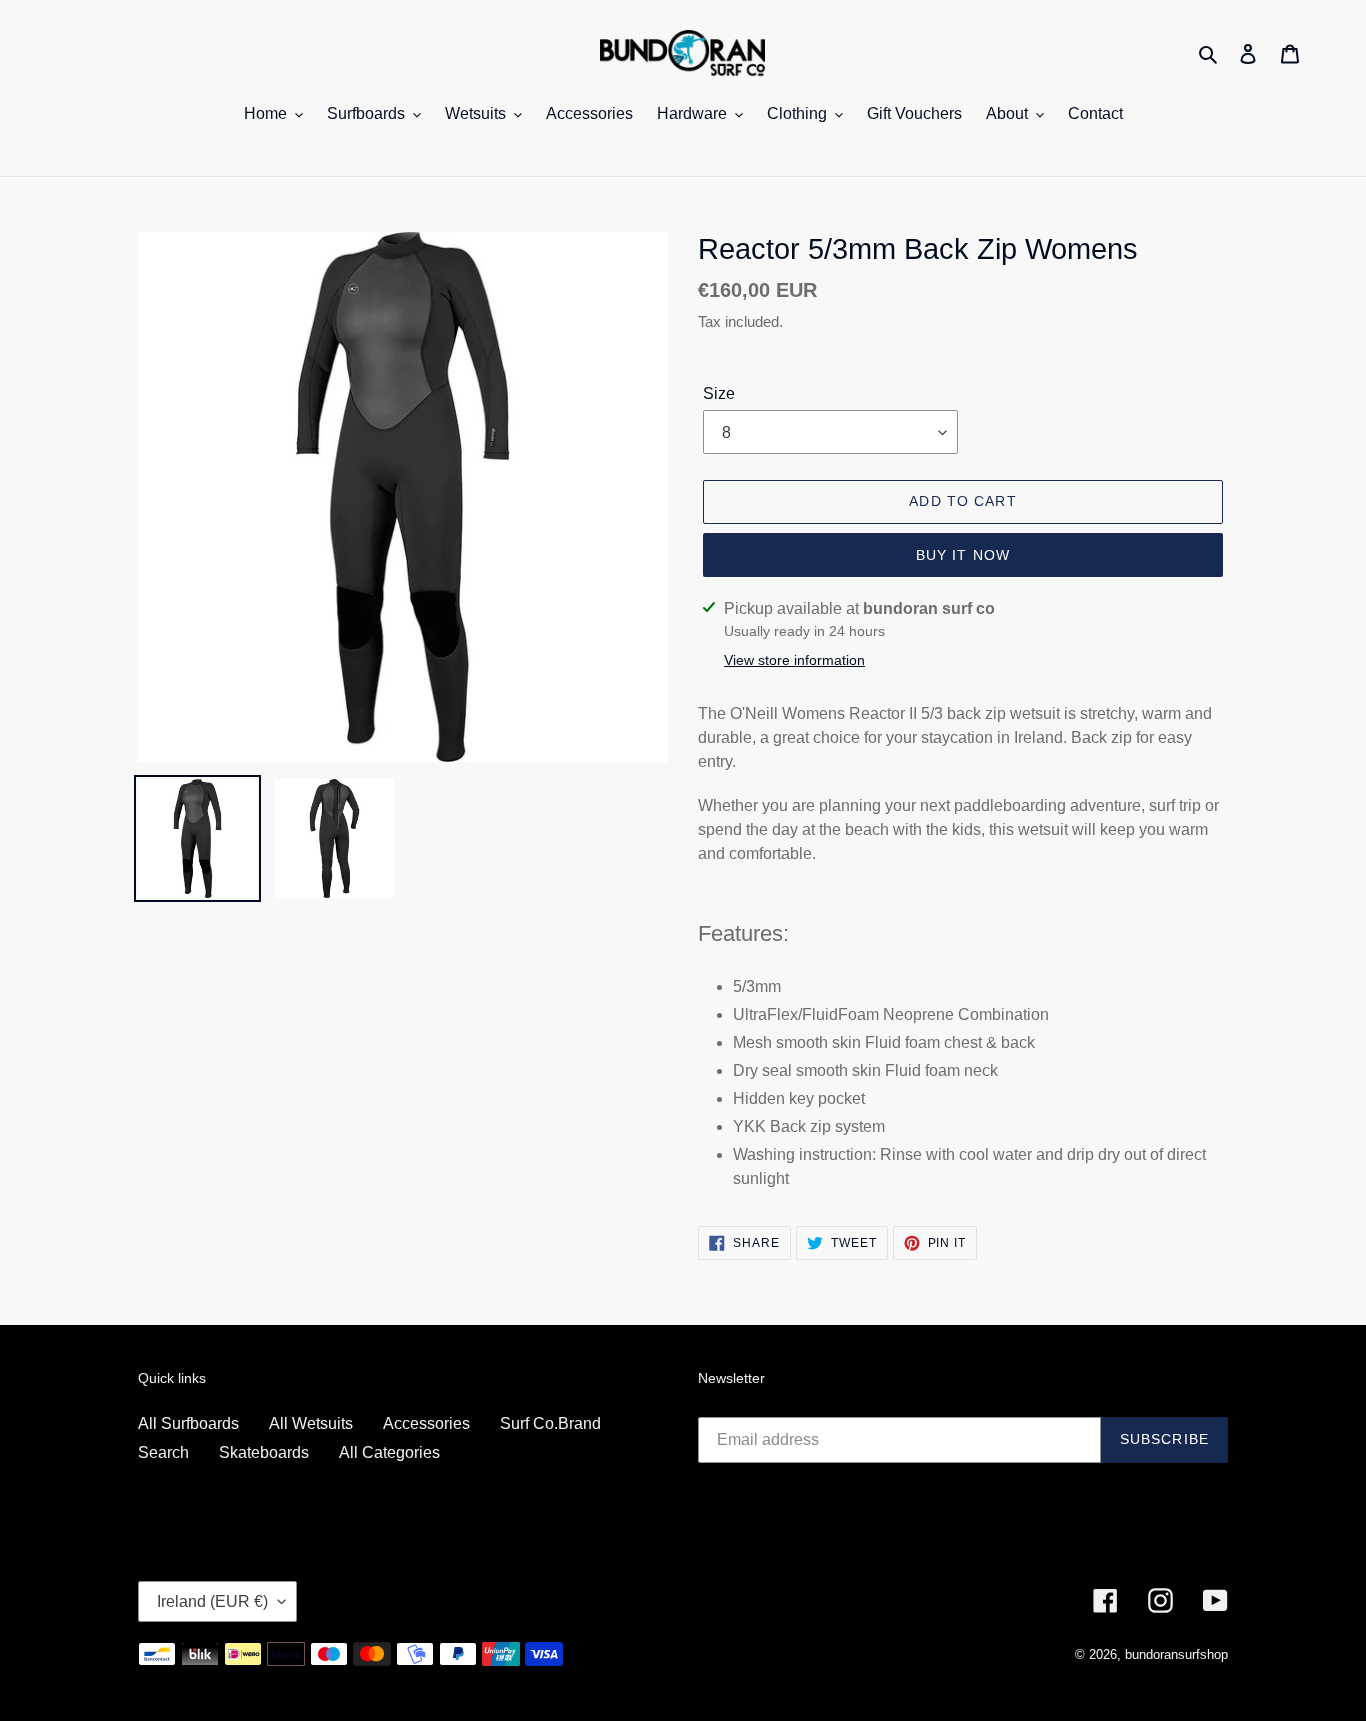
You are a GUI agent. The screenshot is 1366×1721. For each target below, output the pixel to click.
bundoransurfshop (1176, 1654)
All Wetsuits (311, 1423)
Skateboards (264, 1452)
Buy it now (963, 555)
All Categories (389, 1452)
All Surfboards (188, 1423)
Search (163, 1452)
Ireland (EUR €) (212, 1601)
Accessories (426, 1423)
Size (719, 392)
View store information (794, 660)
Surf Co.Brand (550, 1423)
